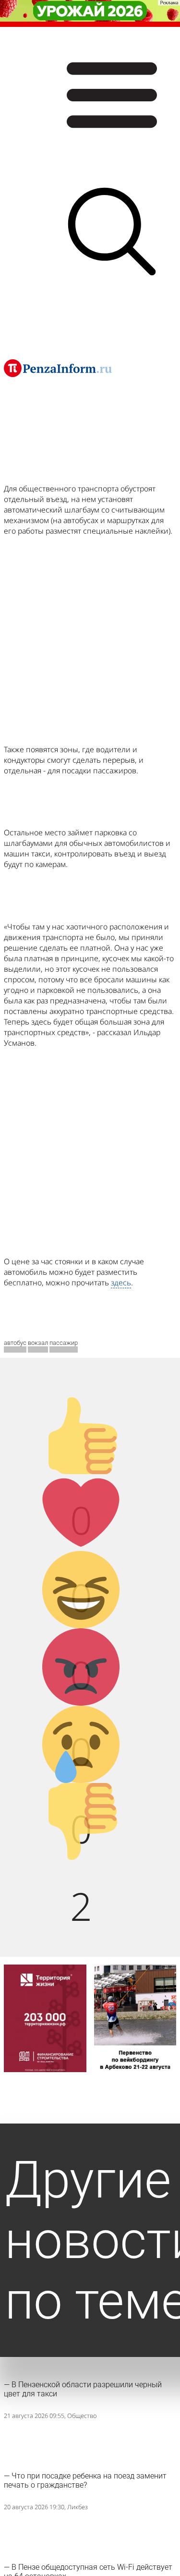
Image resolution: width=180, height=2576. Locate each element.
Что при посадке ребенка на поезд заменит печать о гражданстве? (85, 2480)
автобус (15, 1343)
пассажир (64, 1343)
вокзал (38, 1343)
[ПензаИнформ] (58, 368)
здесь (121, 1282)
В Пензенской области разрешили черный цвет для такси (83, 2389)
